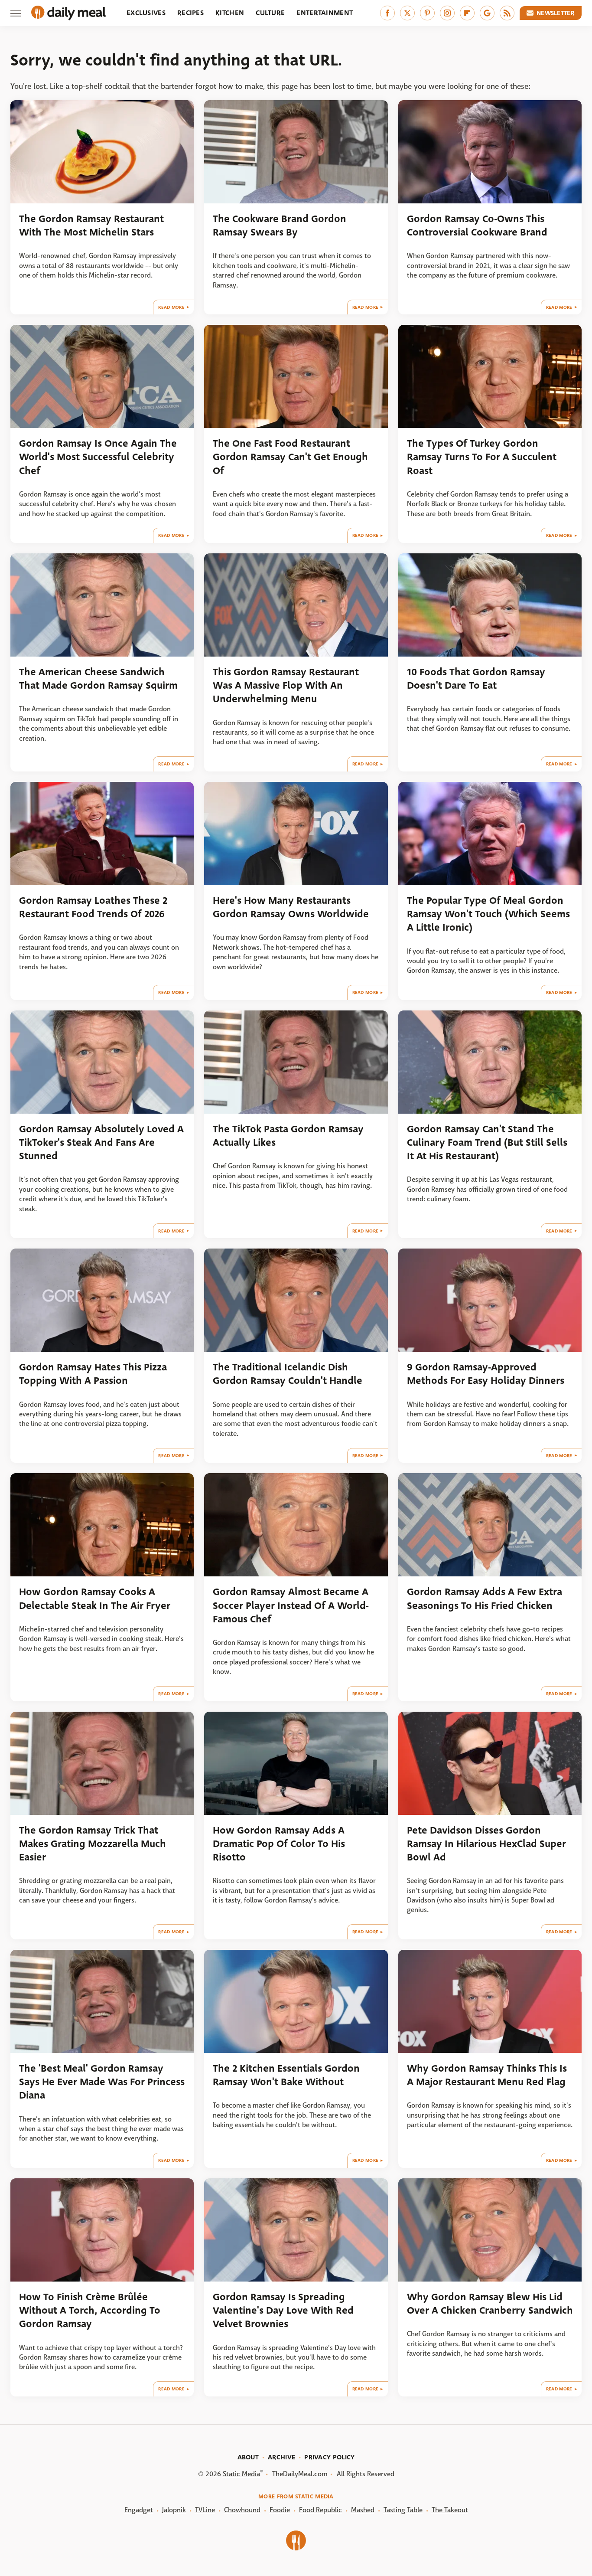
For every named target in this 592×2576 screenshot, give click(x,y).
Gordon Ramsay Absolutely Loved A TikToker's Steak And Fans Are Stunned (101, 1143)
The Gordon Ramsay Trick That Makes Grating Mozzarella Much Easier (93, 1844)
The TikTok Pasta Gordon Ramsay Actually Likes (288, 1136)
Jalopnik (174, 2510)
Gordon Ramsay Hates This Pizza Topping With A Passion (93, 1374)
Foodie (280, 2510)
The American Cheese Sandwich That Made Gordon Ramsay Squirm (98, 679)
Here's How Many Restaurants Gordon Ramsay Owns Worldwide (291, 907)
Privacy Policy (329, 2457)
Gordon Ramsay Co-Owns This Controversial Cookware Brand (477, 226)
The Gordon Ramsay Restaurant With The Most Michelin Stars (91, 226)
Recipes (190, 13)
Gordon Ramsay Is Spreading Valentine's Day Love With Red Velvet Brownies (283, 2311)
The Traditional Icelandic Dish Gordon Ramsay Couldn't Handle (288, 1374)
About (248, 2457)
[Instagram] (447, 13)
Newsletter (556, 13)
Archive (281, 2457)
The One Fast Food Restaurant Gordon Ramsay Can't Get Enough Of (290, 457)
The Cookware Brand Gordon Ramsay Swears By (280, 226)
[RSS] (507, 13)
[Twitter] (407, 13)
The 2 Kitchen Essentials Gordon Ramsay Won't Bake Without (286, 2075)
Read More (171, 307)
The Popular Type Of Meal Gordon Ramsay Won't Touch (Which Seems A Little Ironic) (488, 914)
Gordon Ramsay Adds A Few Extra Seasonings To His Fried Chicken (485, 1599)
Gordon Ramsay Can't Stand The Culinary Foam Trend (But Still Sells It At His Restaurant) (487, 1143)
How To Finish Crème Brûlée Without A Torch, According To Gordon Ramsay (90, 2311)
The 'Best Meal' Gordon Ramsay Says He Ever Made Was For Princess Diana (102, 2082)
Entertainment (325, 13)
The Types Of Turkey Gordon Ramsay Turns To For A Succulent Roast (482, 457)
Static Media (241, 2474)
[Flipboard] (467, 13)
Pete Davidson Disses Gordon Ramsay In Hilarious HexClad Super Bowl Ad (486, 1844)
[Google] (487, 13)
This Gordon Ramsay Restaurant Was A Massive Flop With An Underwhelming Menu (286, 686)
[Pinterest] (427, 13)
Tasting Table (403, 2510)
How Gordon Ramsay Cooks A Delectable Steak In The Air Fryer (95, 1599)
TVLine (205, 2510)
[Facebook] (387, 13)
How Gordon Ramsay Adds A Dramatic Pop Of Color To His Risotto (279, 1844)
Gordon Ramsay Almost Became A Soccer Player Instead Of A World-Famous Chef (291, 1605)
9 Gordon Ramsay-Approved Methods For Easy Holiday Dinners (486, 1374)
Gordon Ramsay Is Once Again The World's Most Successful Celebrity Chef (98, 457)
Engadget (139, 2510)
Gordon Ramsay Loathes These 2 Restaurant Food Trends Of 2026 (93, 907)
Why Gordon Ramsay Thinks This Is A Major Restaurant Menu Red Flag (487, 2075)
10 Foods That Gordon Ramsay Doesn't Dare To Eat (476, 679)
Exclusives (146, 13)
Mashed (363, 2510)
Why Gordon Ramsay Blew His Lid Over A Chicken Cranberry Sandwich (490, 2304)
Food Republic (320, 2510)
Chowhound (242, 2510)
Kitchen (230, 13)
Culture (270, 13)
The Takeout (450, 2510)
